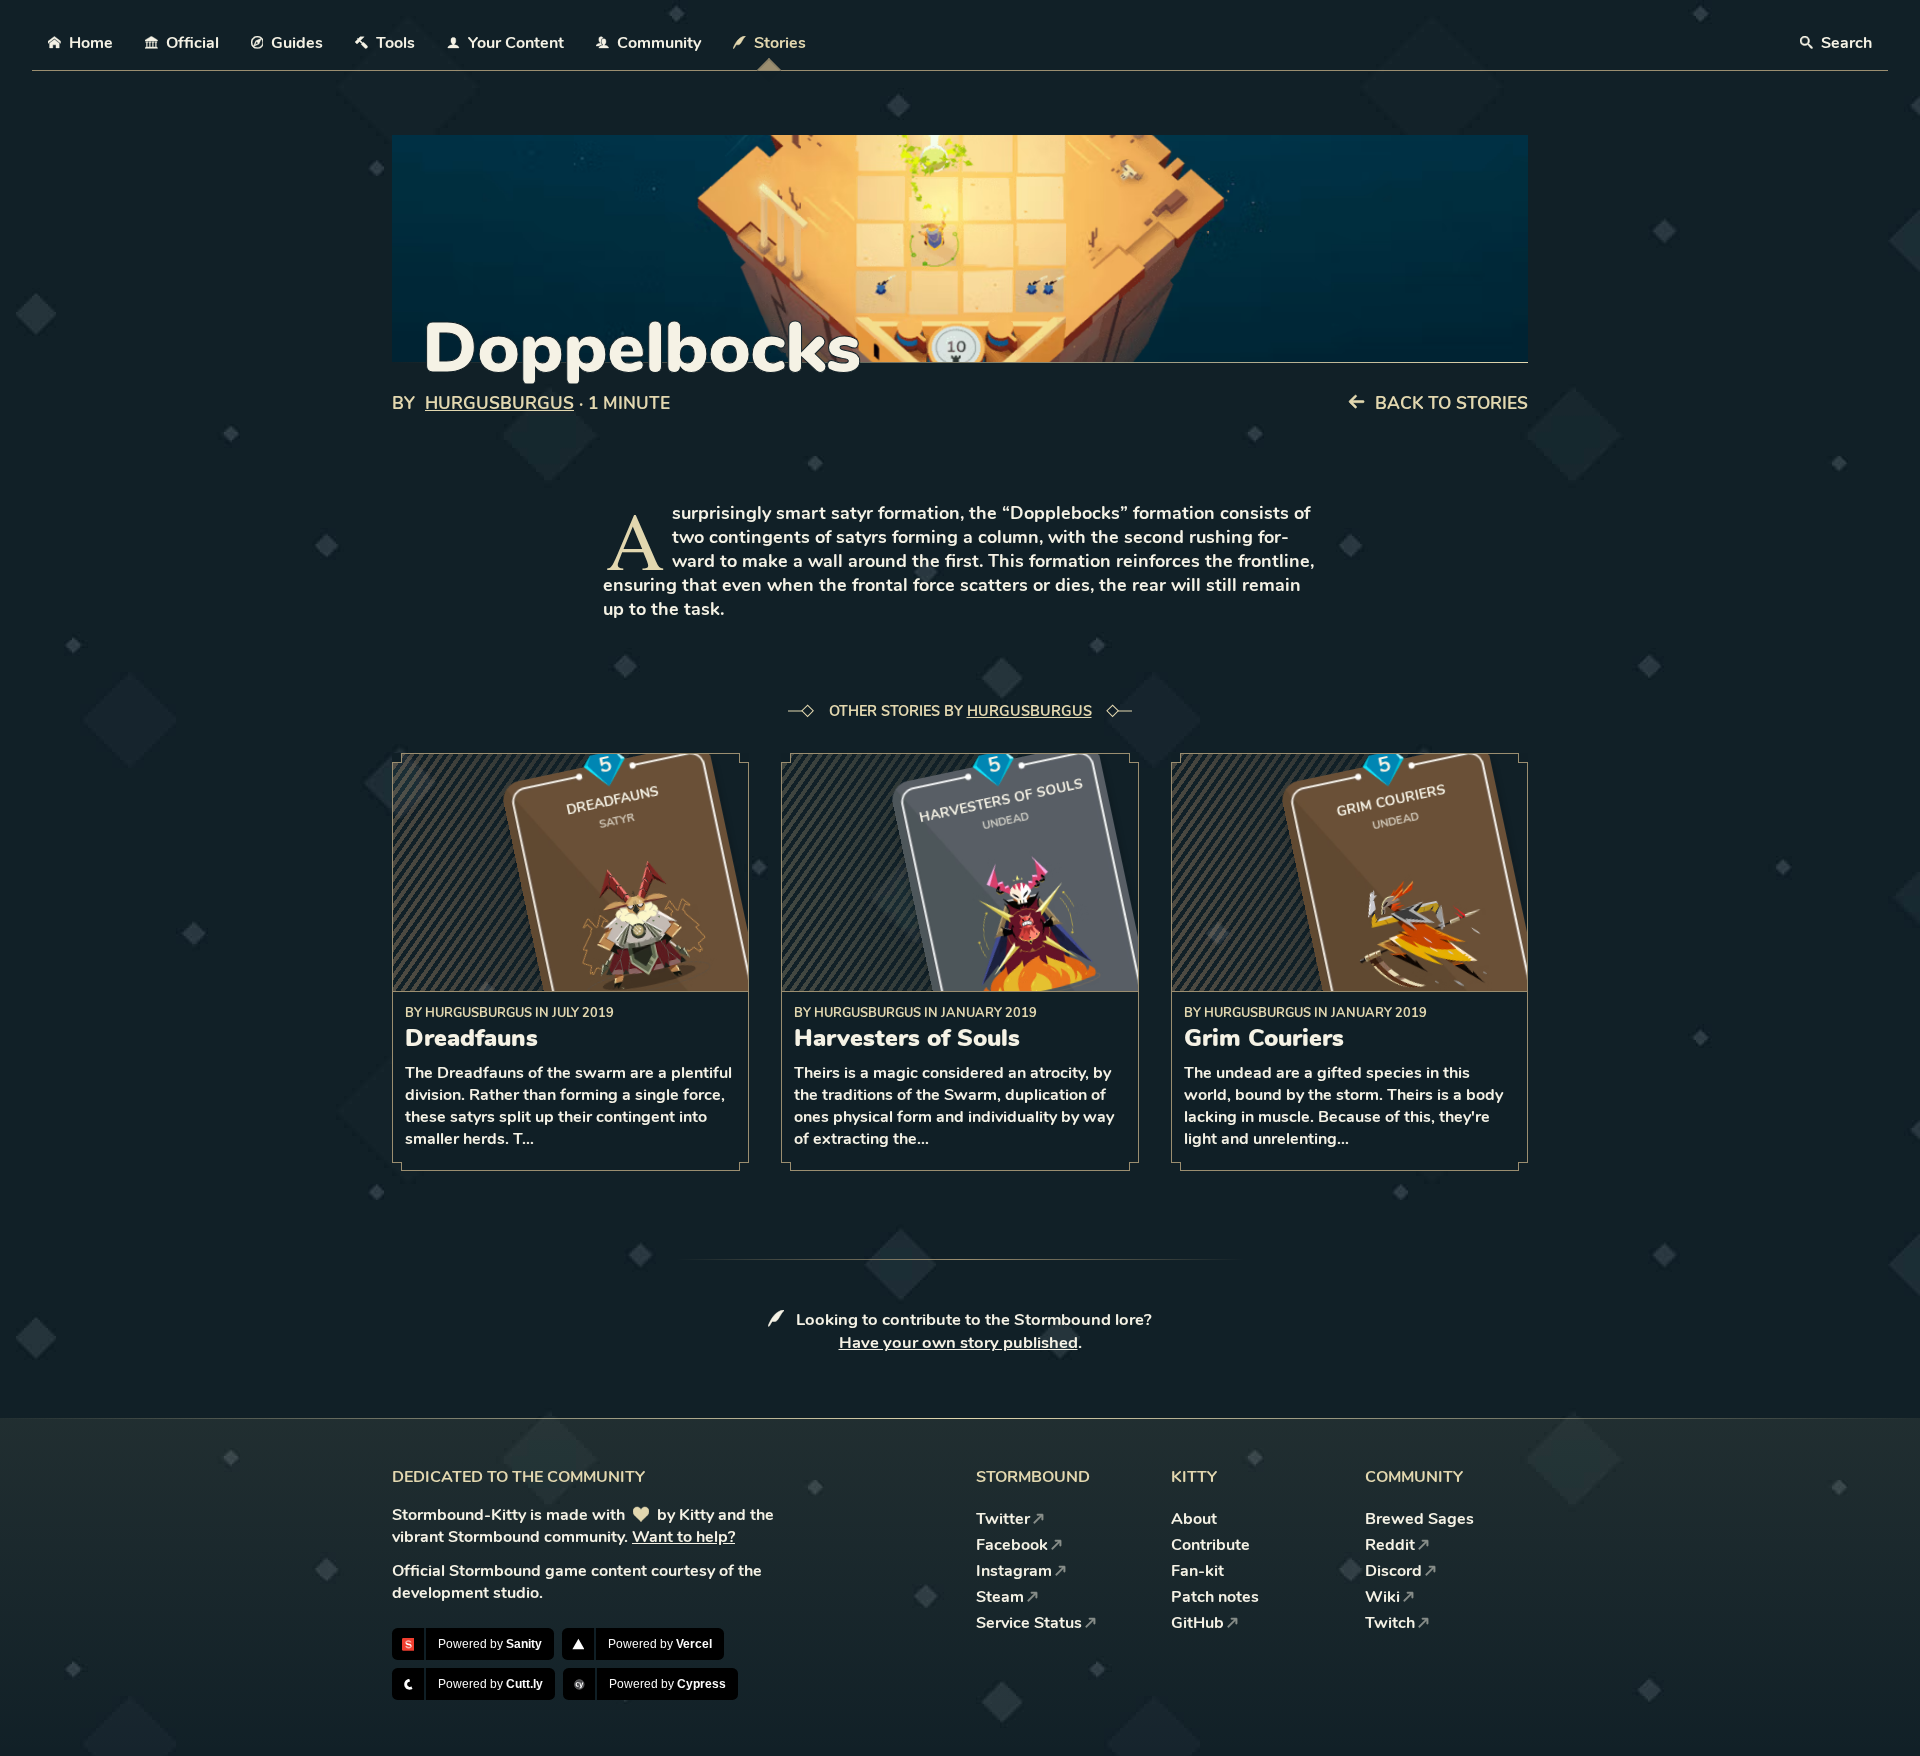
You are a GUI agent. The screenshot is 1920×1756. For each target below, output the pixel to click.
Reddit (1390, 1545)
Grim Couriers (1264, 1038)
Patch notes (1215, 1597)
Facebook (1012, 1545)
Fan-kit (1197, 1571)
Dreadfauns (471, 1038)
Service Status (1029, 1623)
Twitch (1390, 1623)
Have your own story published (958, 1342)
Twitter (1003, 1519)
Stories (780, 43)
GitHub (1197, 1623)
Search (1844, 43)
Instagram (1014, 1571)
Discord (1393, 1571)
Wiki (1382, 1597)
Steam (1000, 1597)
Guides (297, 43)
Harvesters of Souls (907, 1038)
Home (91, 43)
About (1194, 1519)
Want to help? (683, 1537)
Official (192, 43)
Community (659, 43)
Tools (395, 43)
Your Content (516, 43)
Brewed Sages (1419, 1519)
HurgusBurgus (499, 403)
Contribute (1210, 1545)
